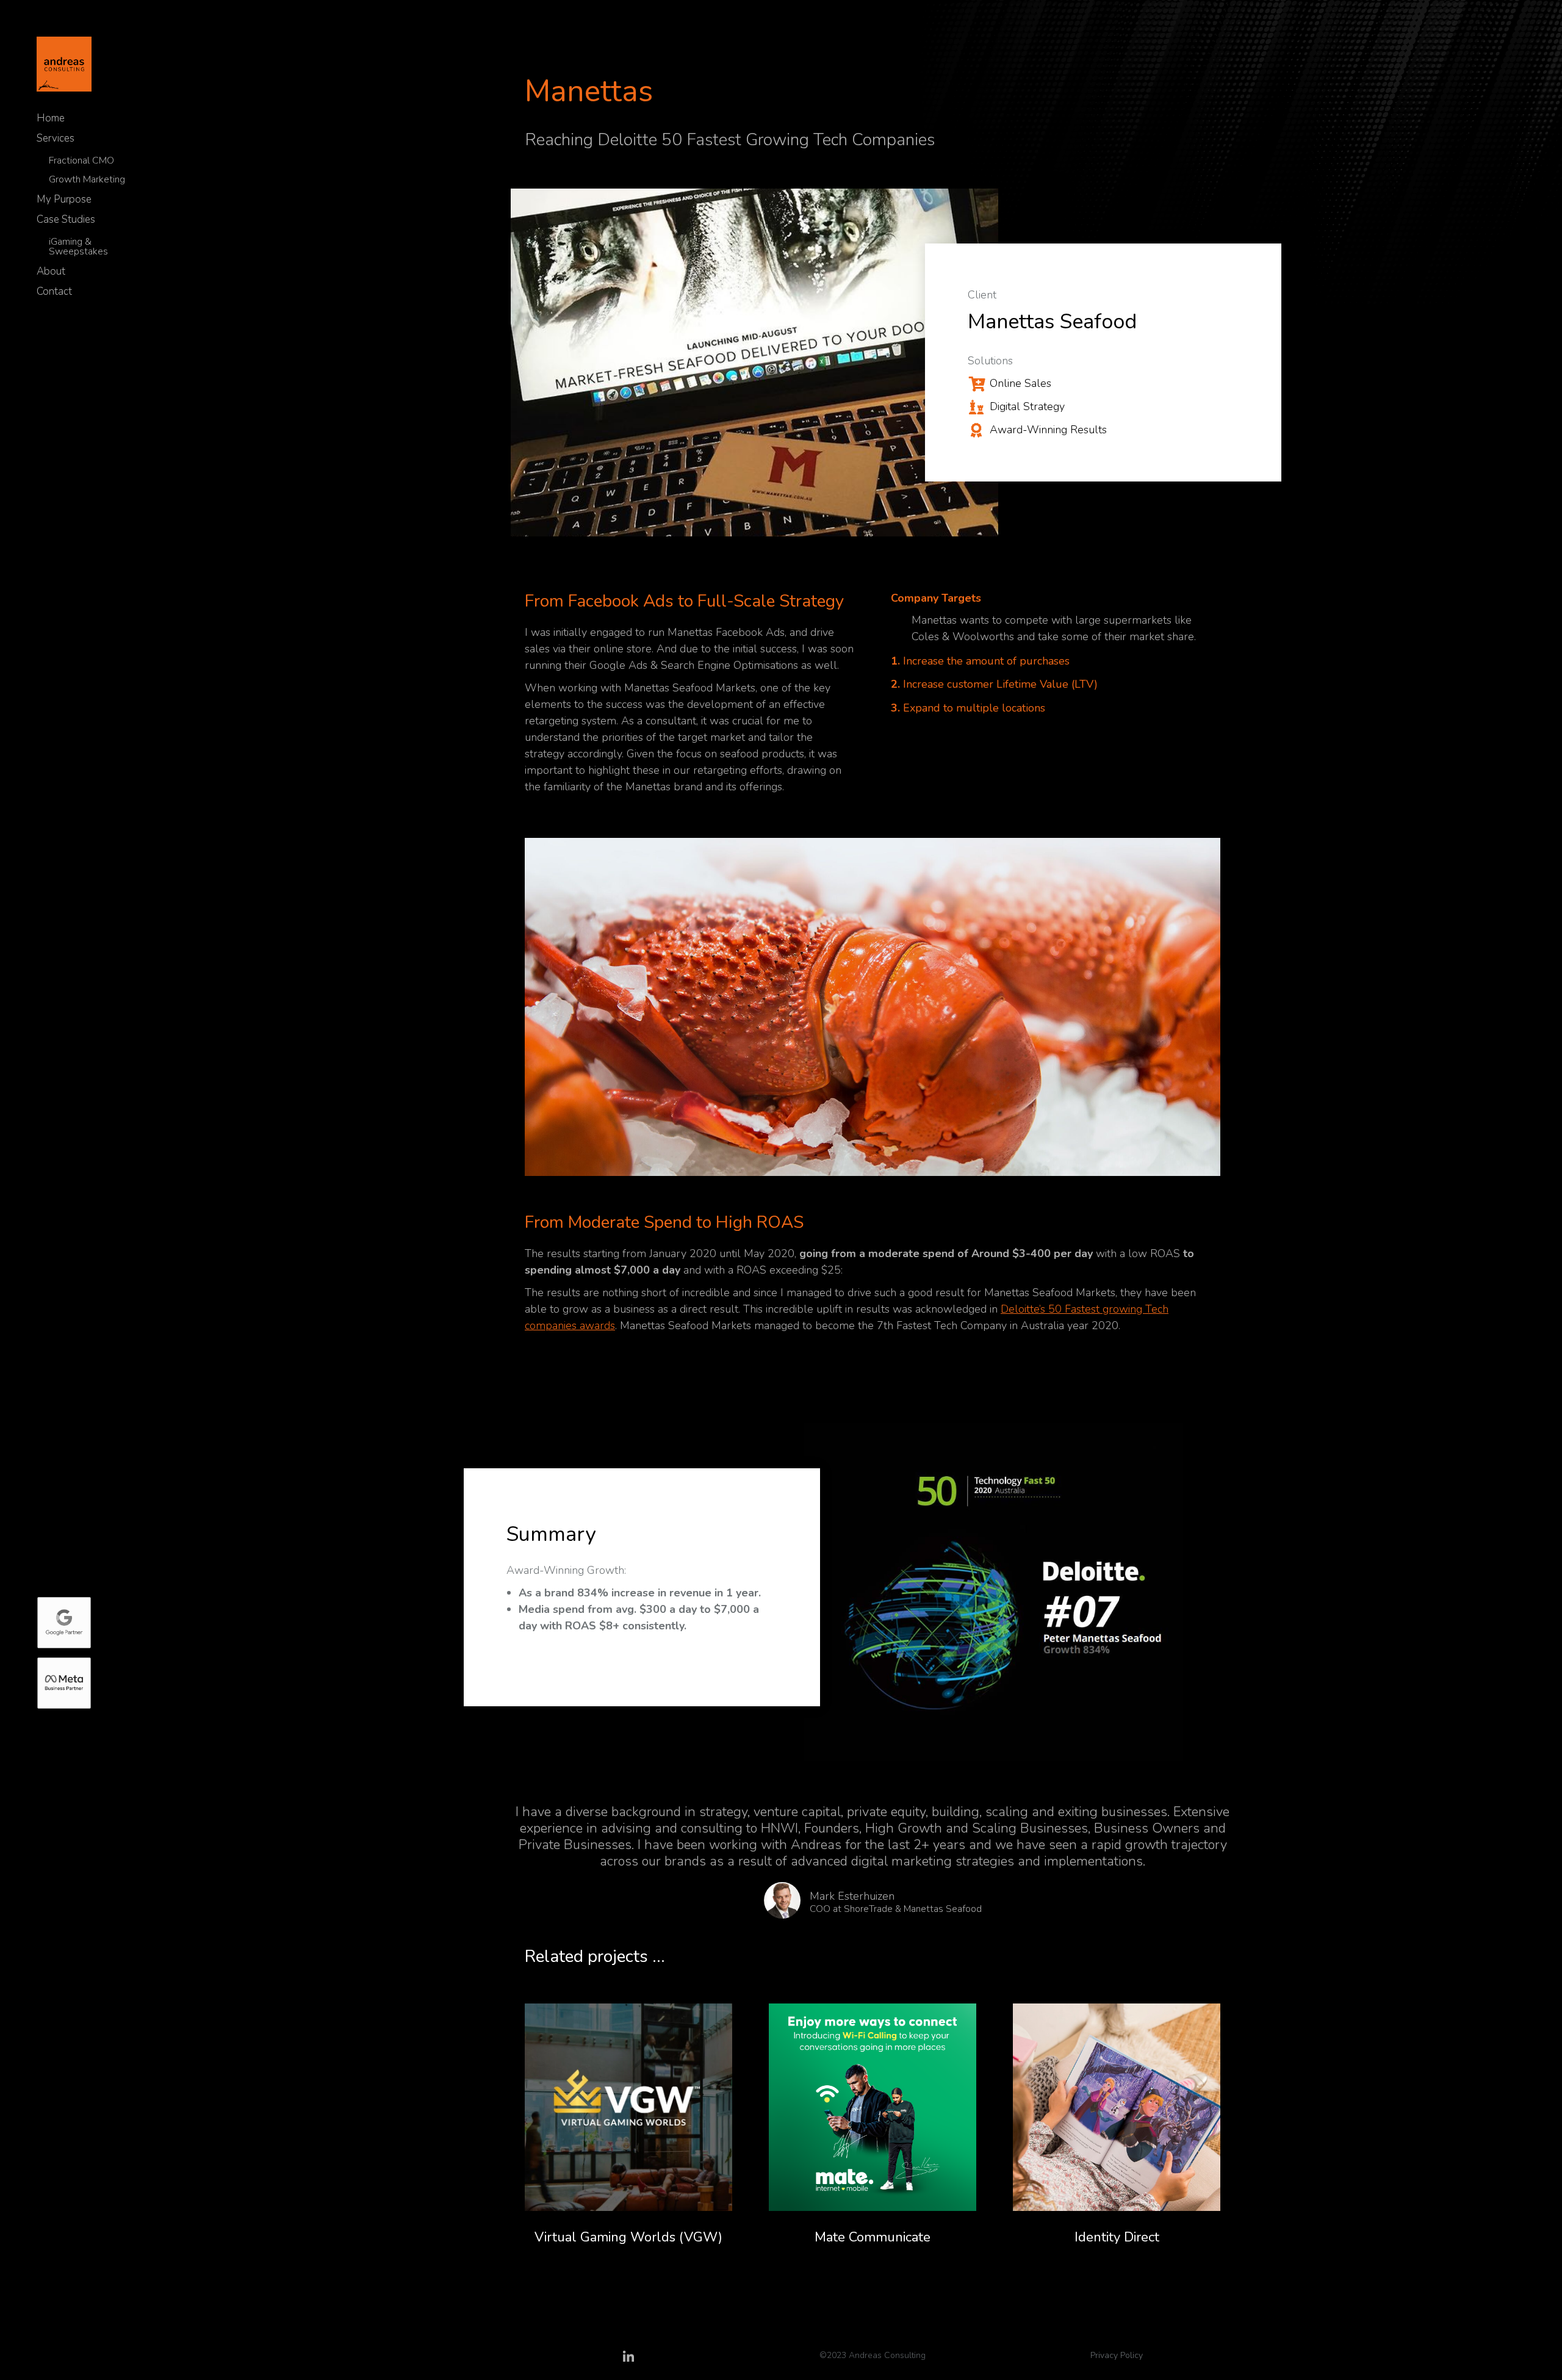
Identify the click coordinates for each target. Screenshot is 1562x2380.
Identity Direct (1117, 2237)
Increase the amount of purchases (980, 661)
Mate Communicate (873, 2237)
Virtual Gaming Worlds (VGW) (628, 2237)
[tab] (1056, 600)
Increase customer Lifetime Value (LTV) (994, 684)
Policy (1130, 2355)
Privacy (1104, 2355)
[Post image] (628, 2107)
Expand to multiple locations (968, 708)
